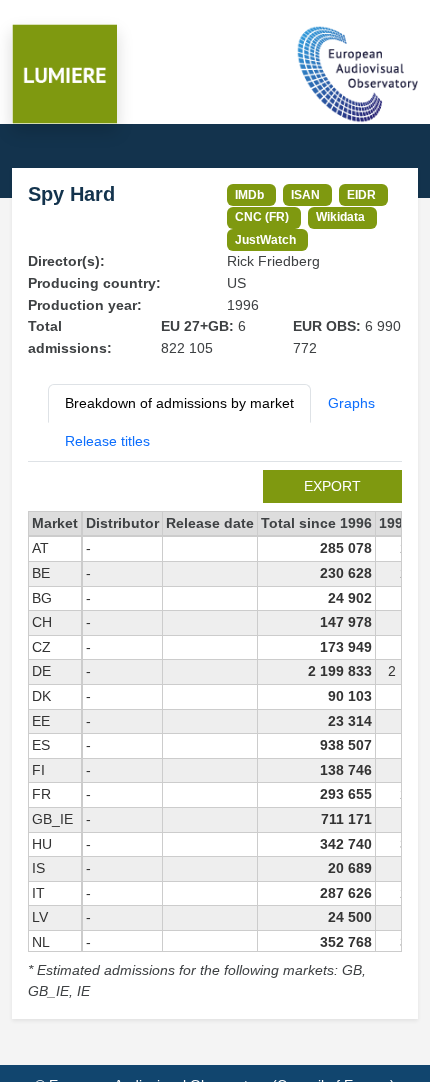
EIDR (361, 194)
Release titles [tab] (107, 441)
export (332, 486)
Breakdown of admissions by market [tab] (179, 403)
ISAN (305, 194)
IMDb (249, 194)
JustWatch (265, 239)
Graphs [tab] (351, 403)
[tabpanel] (215, 736)
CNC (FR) (262, 216)
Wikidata (340, 216)
